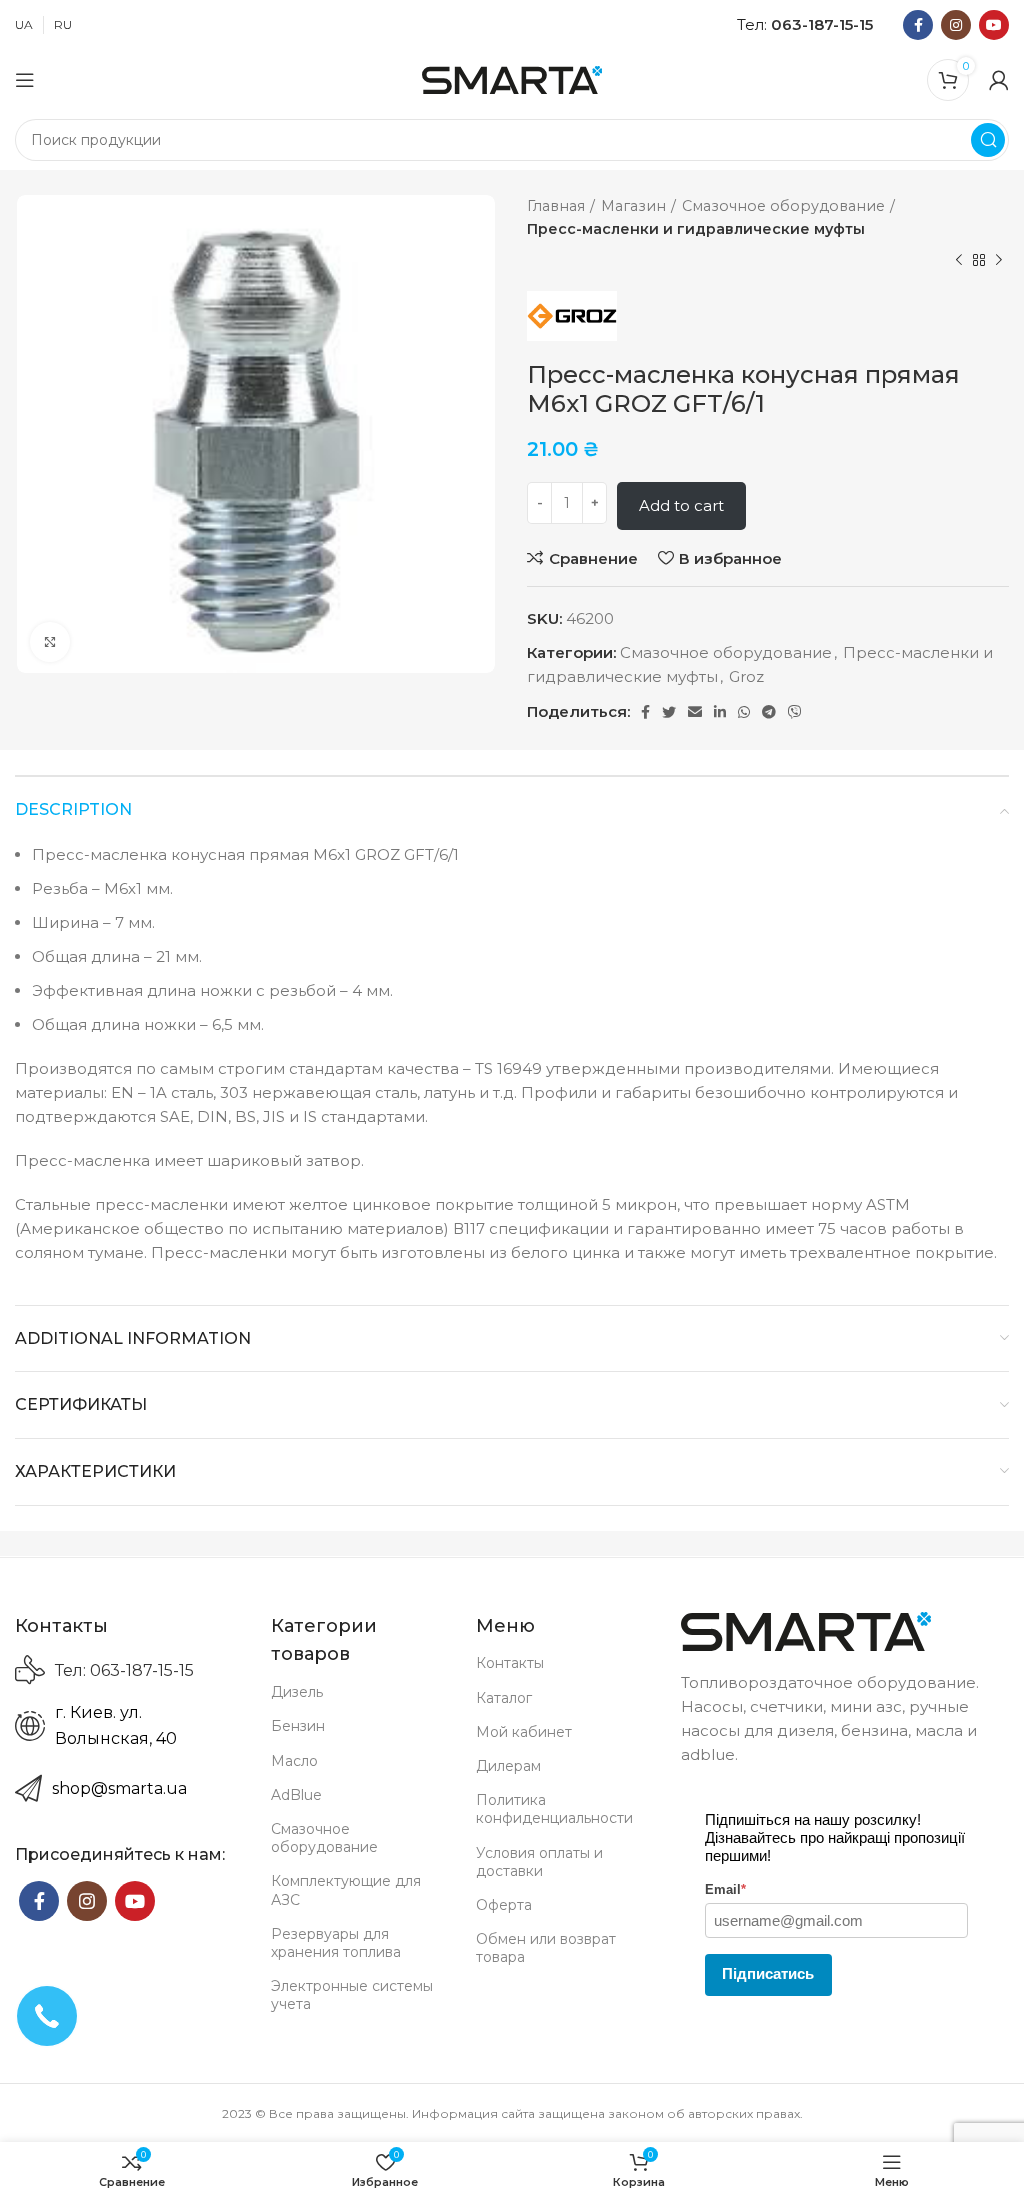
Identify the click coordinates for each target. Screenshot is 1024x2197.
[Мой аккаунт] (999, 80)
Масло (294, 1761)
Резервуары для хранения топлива (336, 1943)
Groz (746, 676)
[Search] (988, 140)
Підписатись (768, 1973)
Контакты (510, 1663)
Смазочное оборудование (783, 206)
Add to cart (681, 505)
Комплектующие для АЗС (346, 1890)
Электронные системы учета (352, 1995)
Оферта (504, 1905)
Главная (556, 206)
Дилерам (508, 1766)
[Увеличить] (50, 642)
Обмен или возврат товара (546, 1948)
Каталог (504, 1698)
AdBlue (296, 1795)
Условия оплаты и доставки (539, 1862)
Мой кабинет (524, 1732)
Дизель (297, 1692)
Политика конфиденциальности (554, 1809)
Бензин (298, 1726)
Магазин (633, 206)
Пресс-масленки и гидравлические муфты (696, 229)
